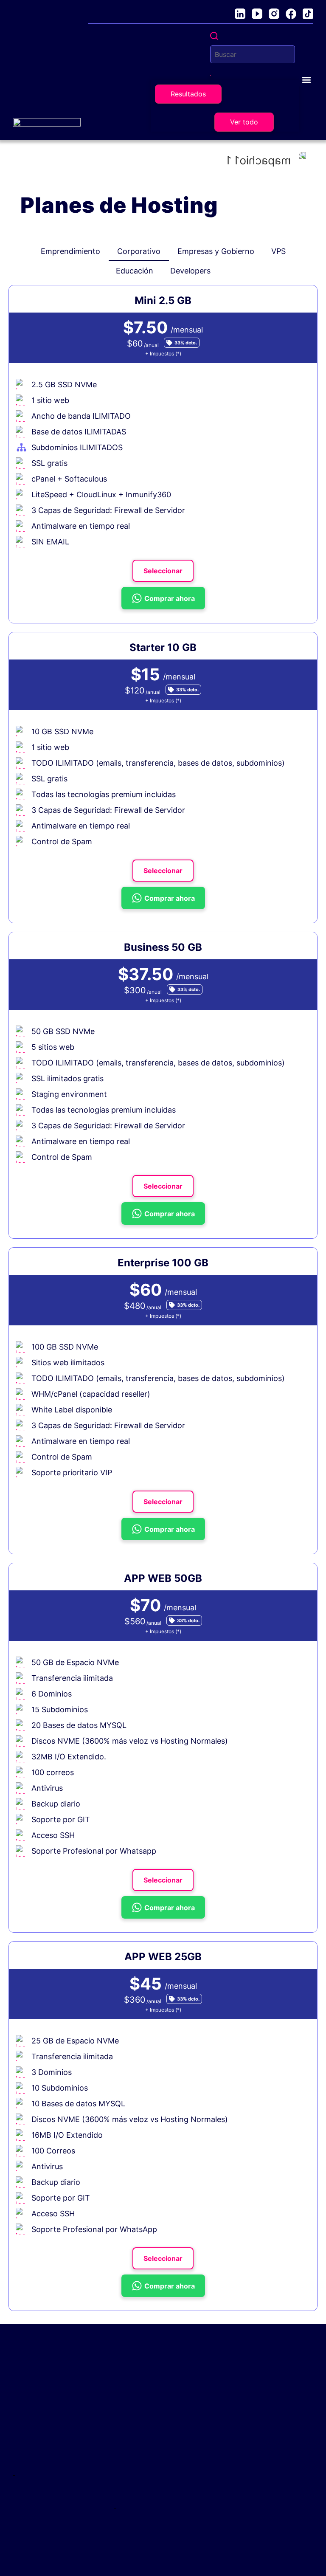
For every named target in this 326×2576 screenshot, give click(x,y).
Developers (190, 271)
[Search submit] (211, 76)
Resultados (188, 94)
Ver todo (244, 122)
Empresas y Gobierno (216, 251)
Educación (135, 271)
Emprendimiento (70, 251)
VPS (278, 251)
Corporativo (139, 251)
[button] (306, 80)
